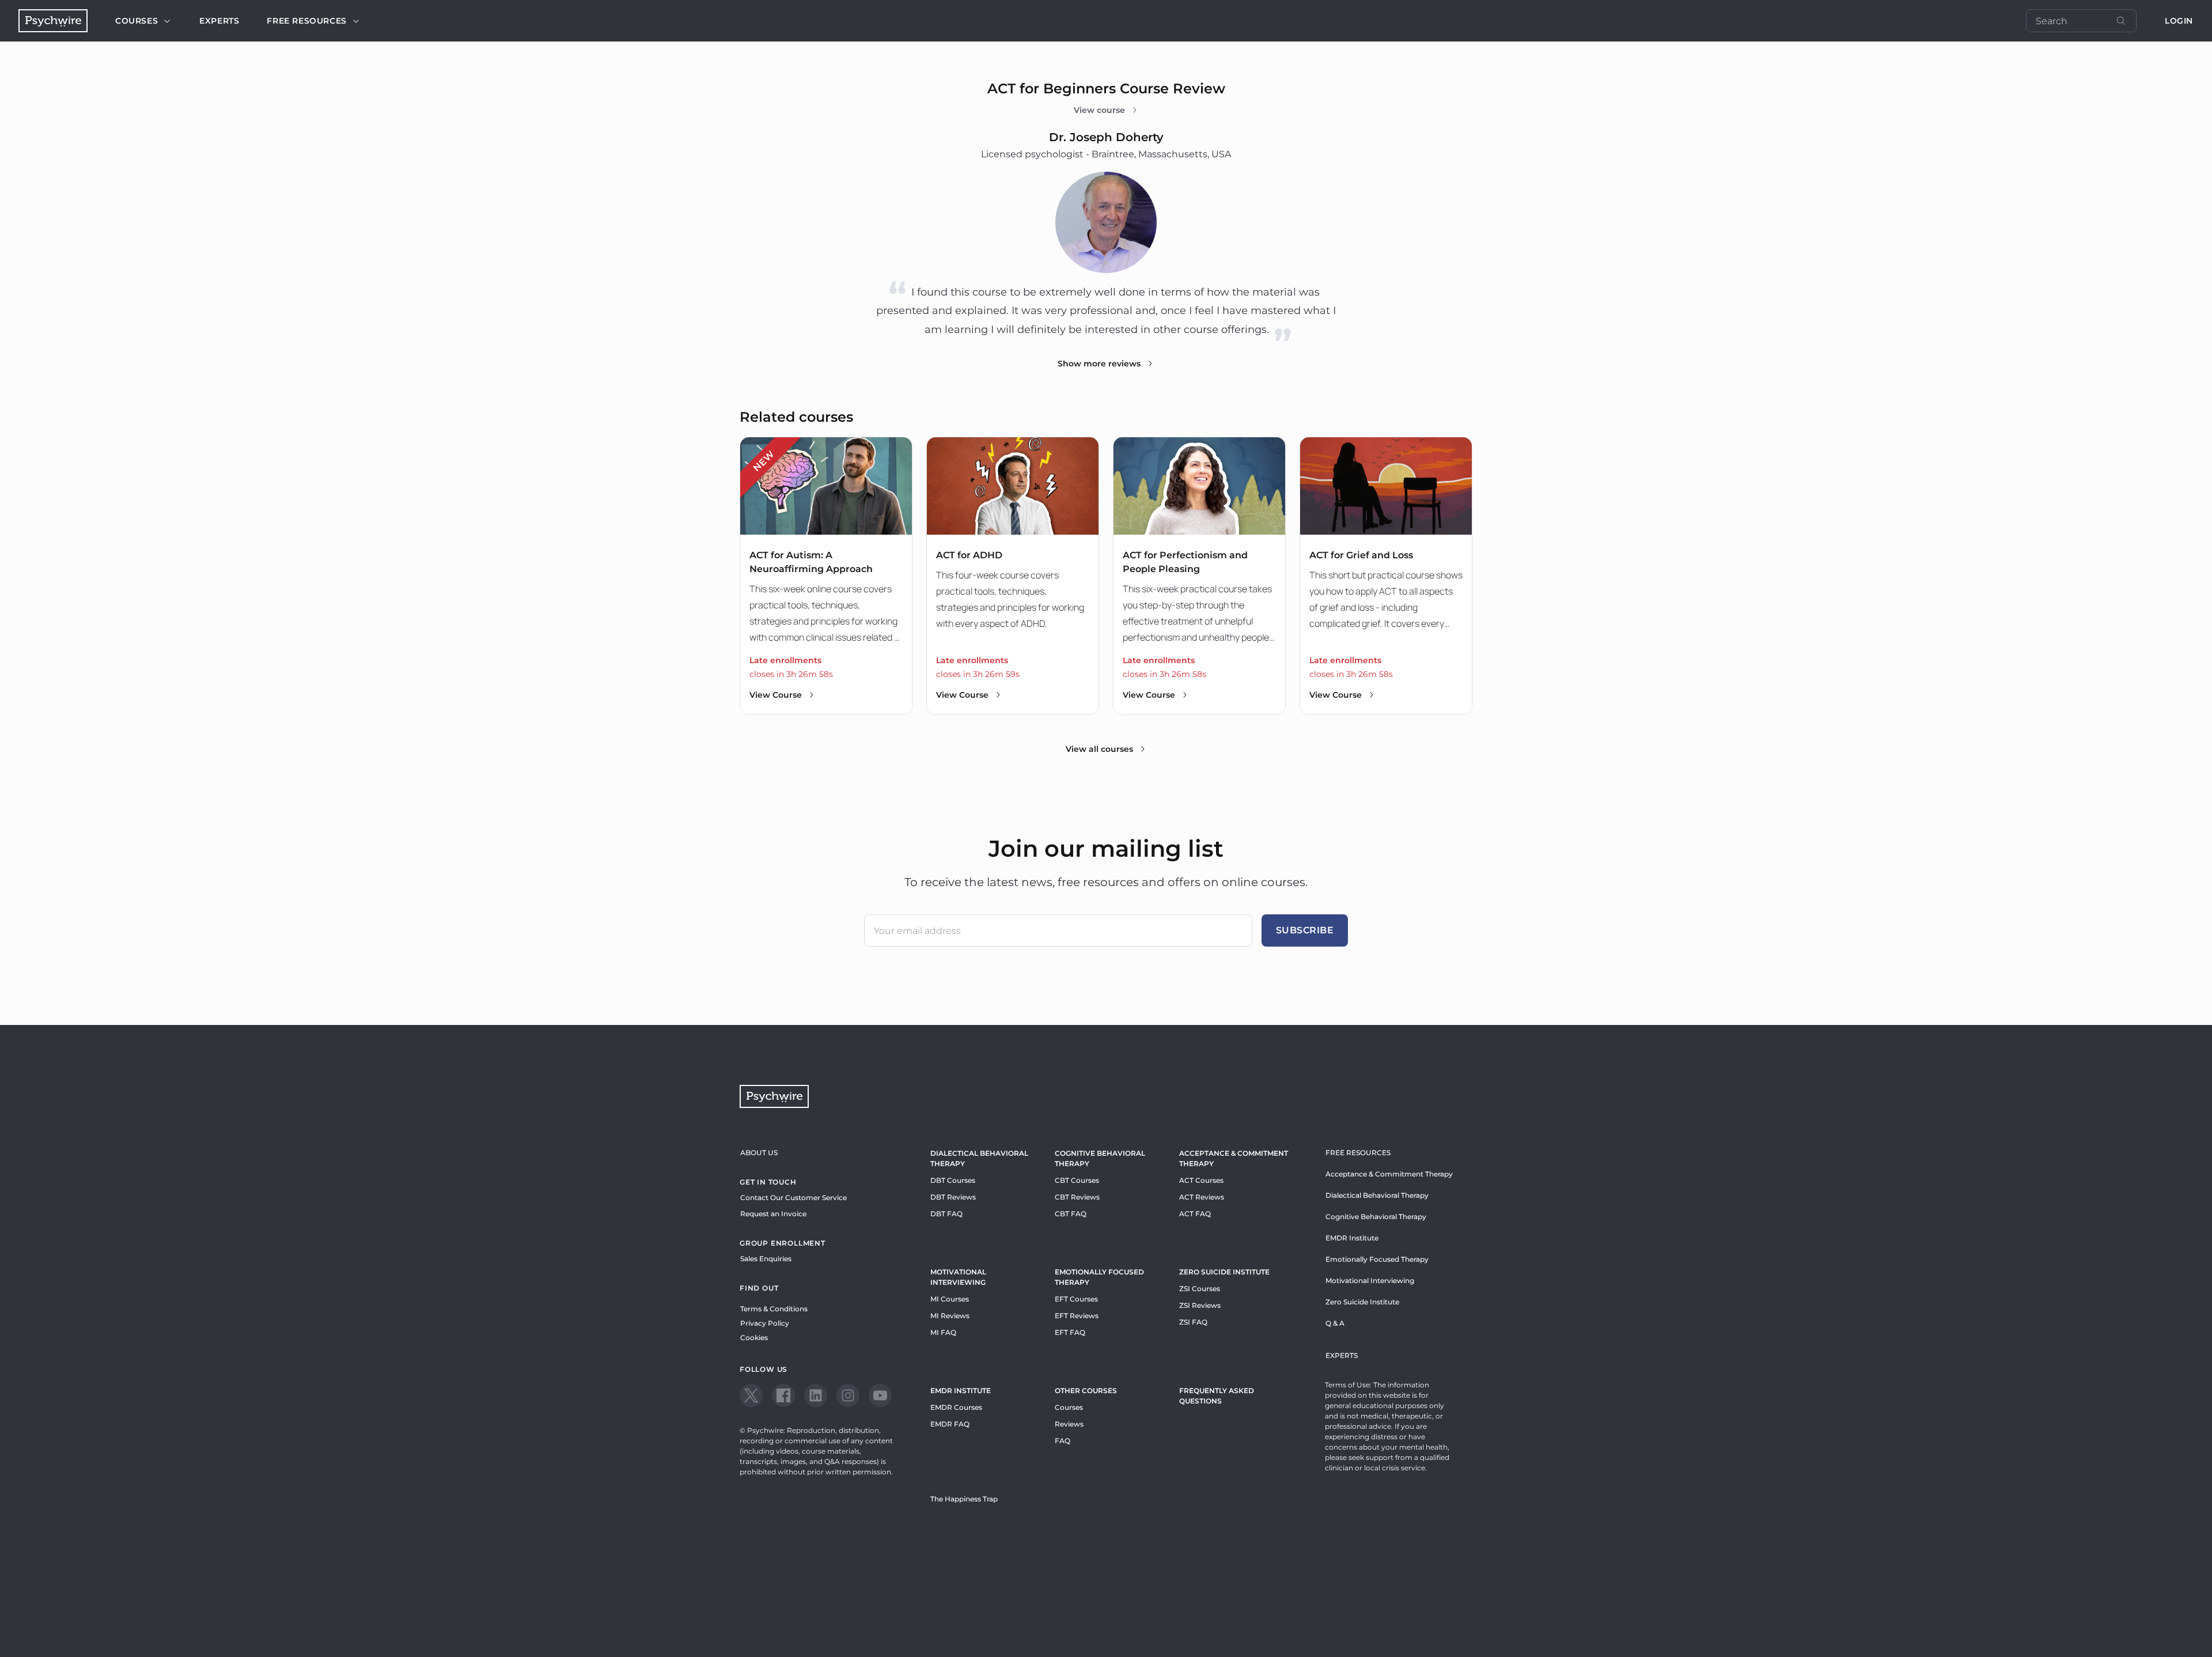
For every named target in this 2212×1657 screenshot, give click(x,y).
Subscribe (1305, 930)
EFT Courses (1076, 1299)
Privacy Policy (765, 1323)
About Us (759, 1153)
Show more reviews (1099, 364)
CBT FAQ (1071, 1214)
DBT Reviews (953, 1197)
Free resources (306, 21)
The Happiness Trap (964, 1499)
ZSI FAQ (1193, 1322)
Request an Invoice (773, 1214)
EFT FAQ (1070, 1332)
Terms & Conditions (774, 1309)
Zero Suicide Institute (1362, 1302)
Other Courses (1086, 1391)
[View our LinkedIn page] (816, 1395)
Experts (219, 21)
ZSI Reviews (1200, 1305)
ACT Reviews (1202, 1197)
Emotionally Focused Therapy (1099, 1277)
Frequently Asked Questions (1217, 1396)
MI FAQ (943, 1332)
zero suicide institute (1224, 1272)
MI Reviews (950, 1316)
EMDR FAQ (950, 1424)
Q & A (1335, 1323)
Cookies (754, 1338)
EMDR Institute (961, 1391)
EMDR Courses (956, 1407)
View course (1099, 110)
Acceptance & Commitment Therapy (1234, 1158)
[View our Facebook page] (783, 1395)
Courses (137, 21)
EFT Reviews (1077, 1316)
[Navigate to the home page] (53, 21)
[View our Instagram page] (848, 1395)
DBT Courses (953, 1180)
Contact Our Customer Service (793, 1198)
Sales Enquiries (766, 1259)
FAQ (1063, 1441)
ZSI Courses (1200, 1289)
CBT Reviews (1077, 1197)
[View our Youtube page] (880, 1395)
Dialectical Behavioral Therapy (979, 1158)
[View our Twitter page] (751, 1395)
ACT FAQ (1195, 1214)
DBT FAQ (946, 1214)
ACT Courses (1201, 1180)
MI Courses (950, 1299)
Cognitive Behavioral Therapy (1100, 1158)
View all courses (1099, 749)
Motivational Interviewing (958, 1277)
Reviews (1069, 1424)
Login (2179, 21)
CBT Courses (1077, 1180)
